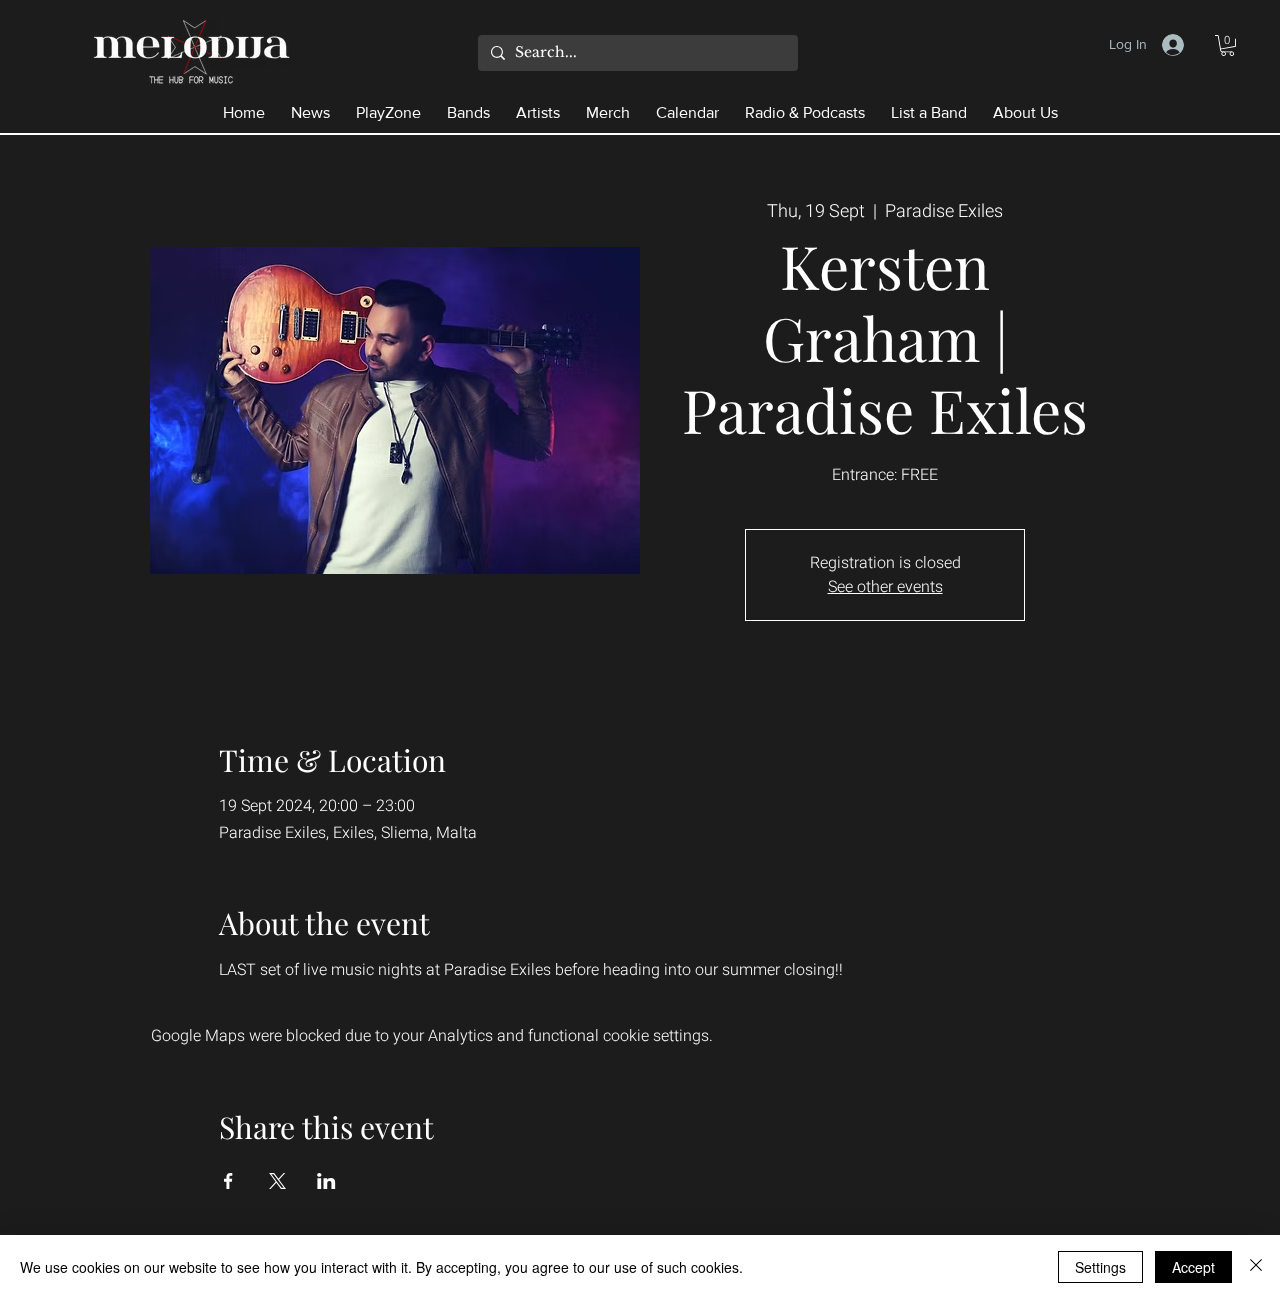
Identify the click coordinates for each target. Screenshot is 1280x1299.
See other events (885, 587)
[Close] (1256, 1267)
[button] (1227, 45)
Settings (1100, 1267)
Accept (1193, 1267)
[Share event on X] (277, 1181)
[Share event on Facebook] (228, 1181)
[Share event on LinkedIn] (326, 1181)
